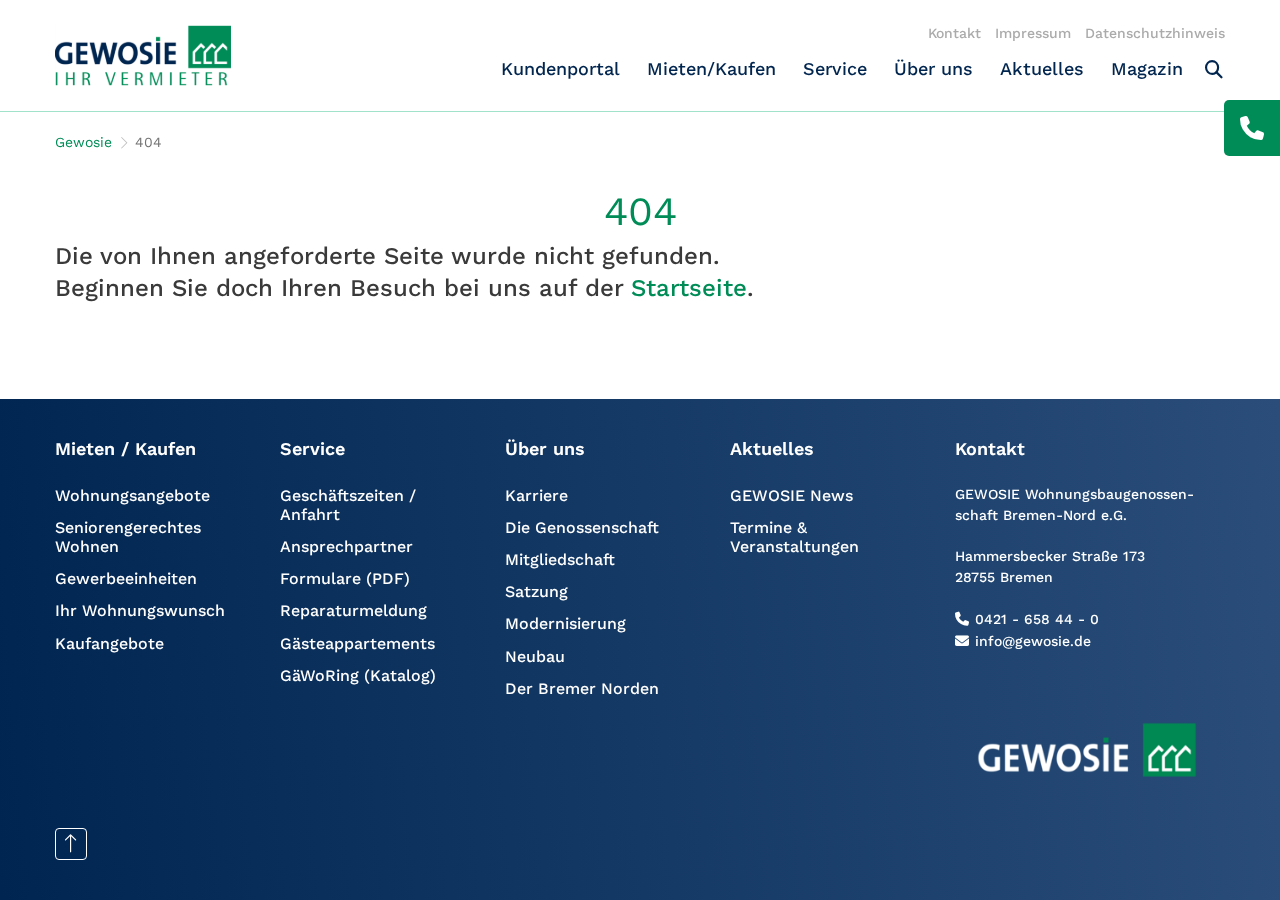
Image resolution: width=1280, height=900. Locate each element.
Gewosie (83, 142)
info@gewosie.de (1033, 641)
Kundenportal (560, 68)
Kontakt (954, 33)
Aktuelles (1042, 68)
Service (835, 68)
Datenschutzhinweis (1155, 33)
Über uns (933, 68)
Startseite (689, 288)
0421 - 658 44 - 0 (1037, 619)
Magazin (1147, 68)
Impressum (1033, 33)
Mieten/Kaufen (711, 68)
